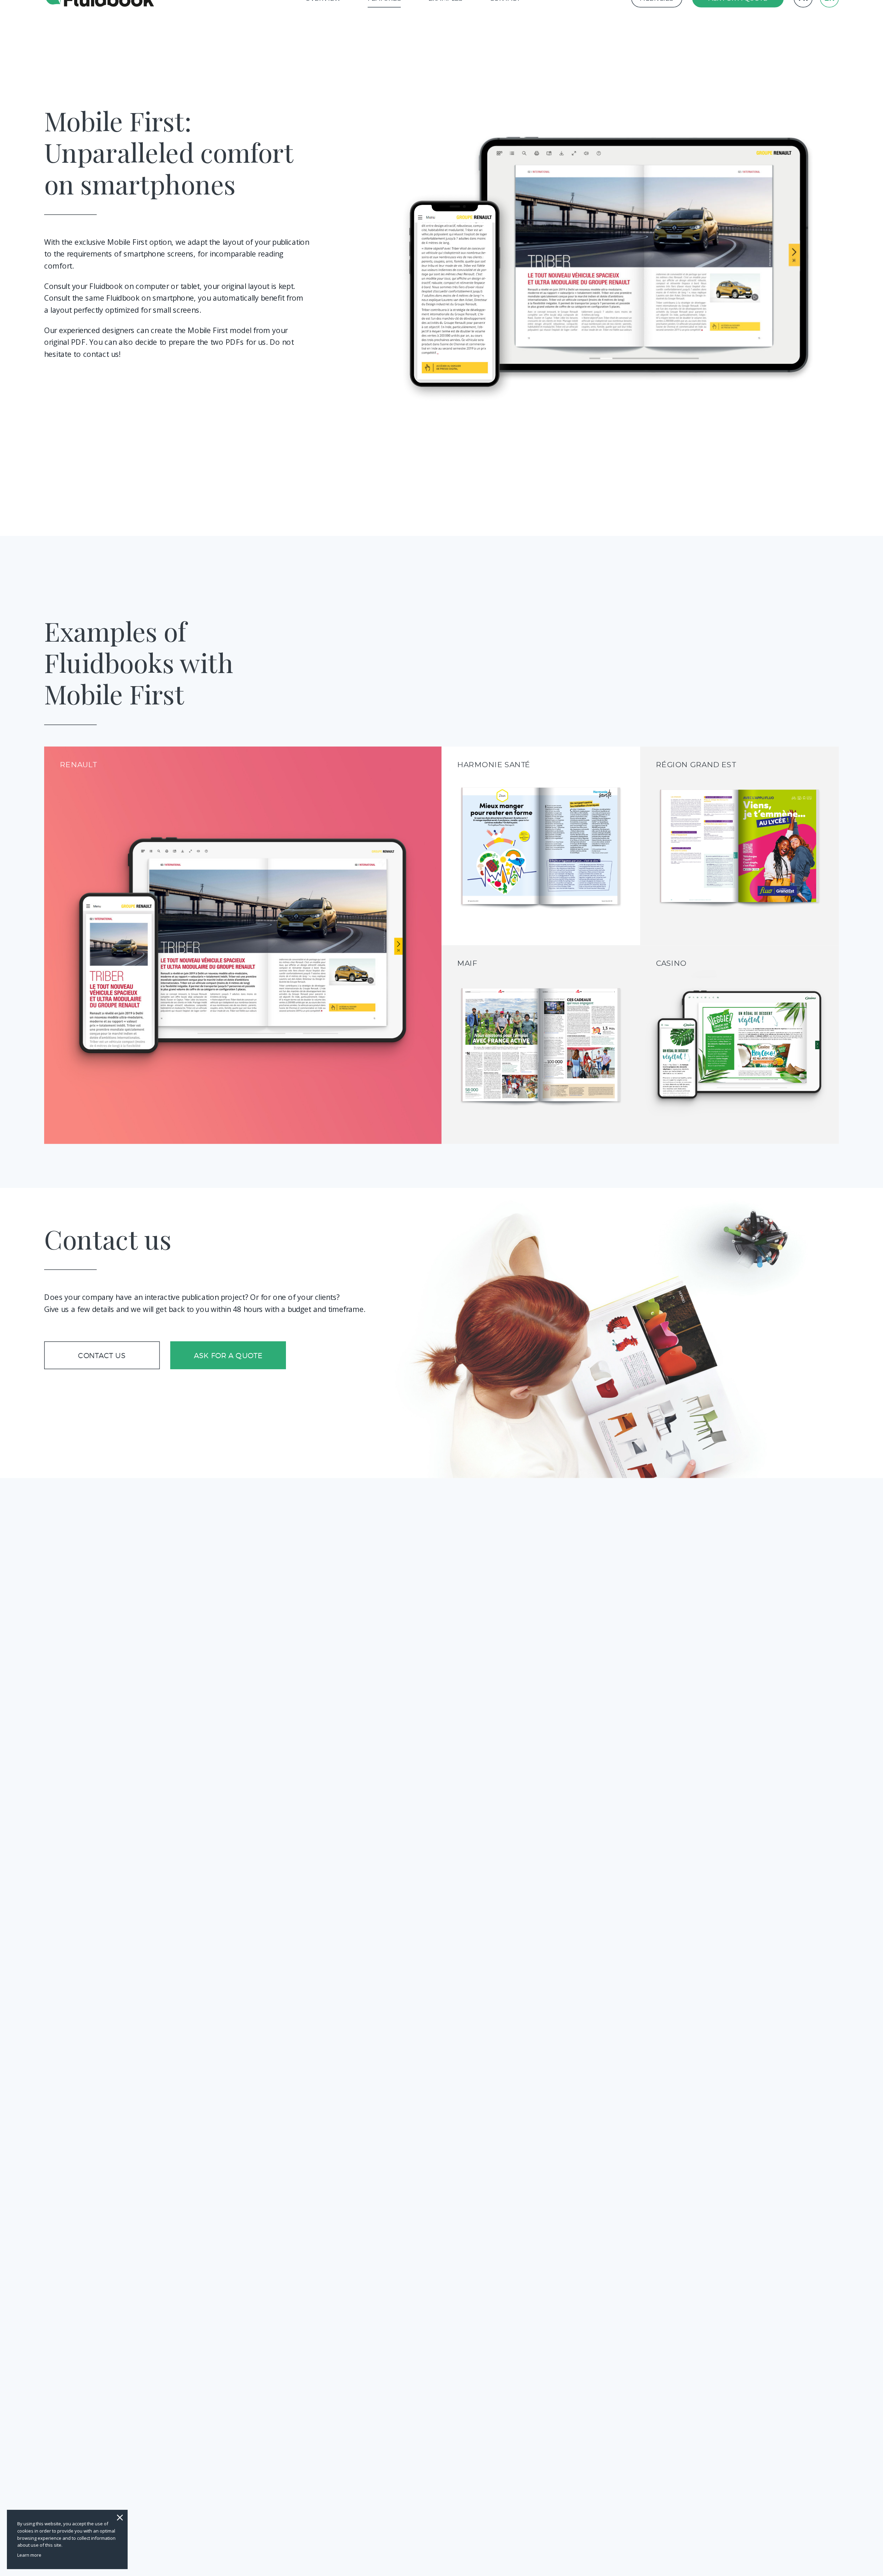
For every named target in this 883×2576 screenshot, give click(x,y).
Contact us (102, 1355)
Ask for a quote (228, 1355)
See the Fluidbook (243, 951)
